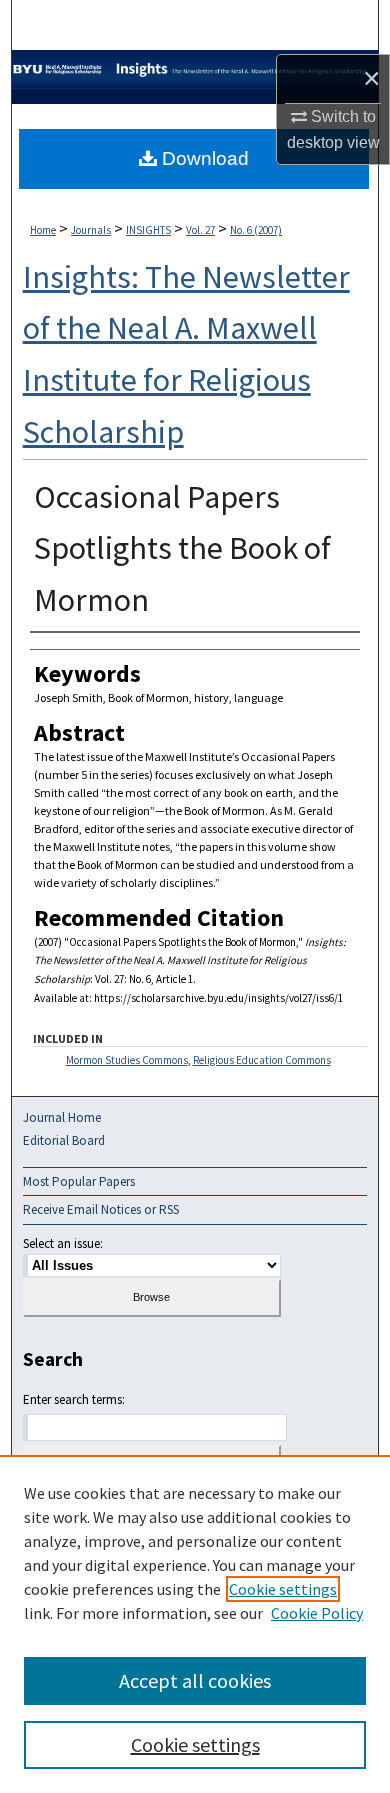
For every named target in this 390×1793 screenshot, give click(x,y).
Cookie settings (283, 1589)
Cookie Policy (317, 1613)
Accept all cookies (195, 1680)
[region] (195, 1624)
